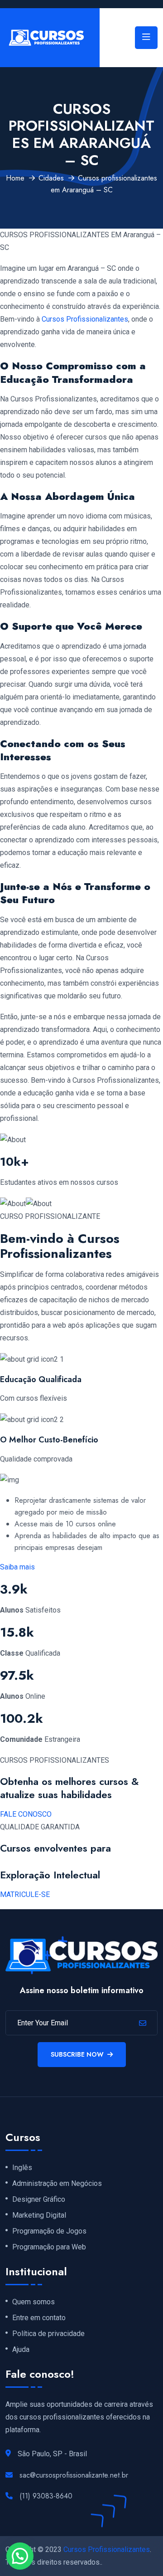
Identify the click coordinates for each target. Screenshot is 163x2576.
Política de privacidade (48, 2334)
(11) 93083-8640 (46, 2496)
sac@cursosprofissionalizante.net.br (74, 2475)
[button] (20, 2556)
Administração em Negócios (57, 2184)
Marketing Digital (39, 2215)
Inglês (22, 2168)
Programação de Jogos (49, 2231)
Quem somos (34, 2302)
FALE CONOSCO (26, 1814)
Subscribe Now (77, 2054)
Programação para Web (49, 2247)
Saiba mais (17, 1567)
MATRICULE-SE (25, 1894)
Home (15, 178)
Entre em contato (39, 2318)
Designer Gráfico (39, 2200)
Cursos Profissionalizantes (85, 319)
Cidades (51, 178)
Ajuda (21, 2350)
